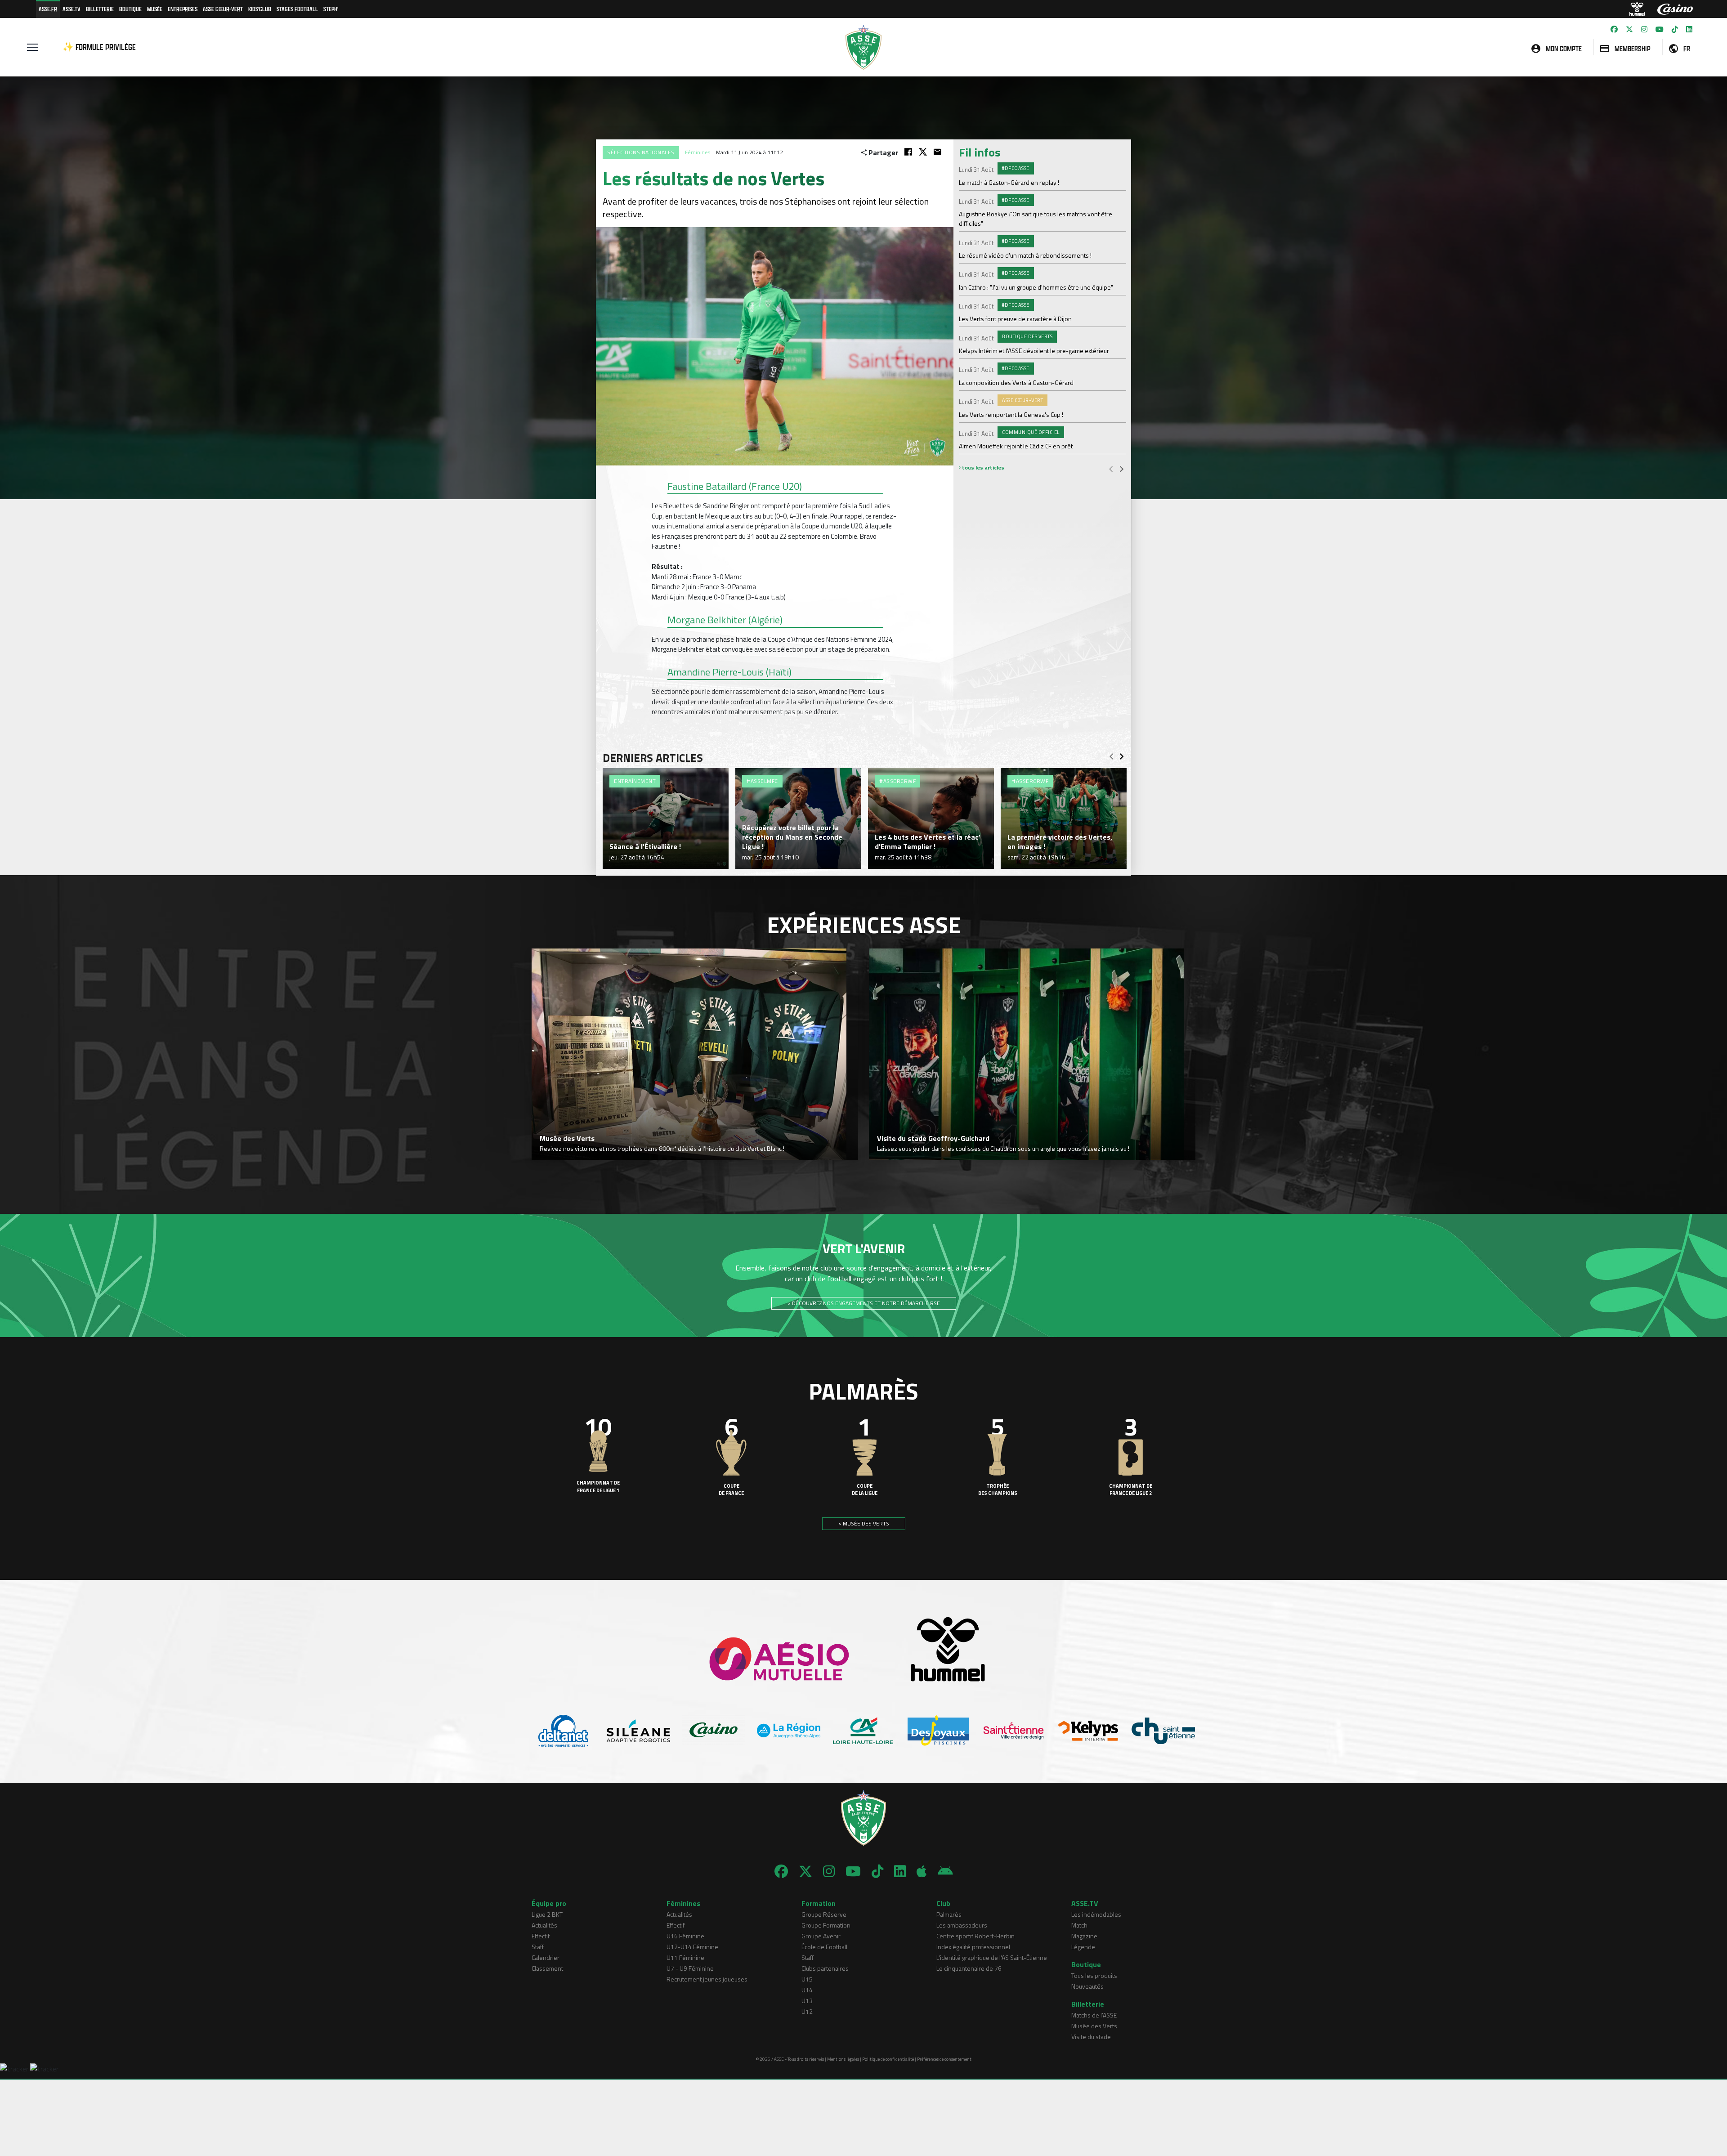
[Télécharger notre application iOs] (922, 1871)
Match (1079, 1925)
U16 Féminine (685, 1936)
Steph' (331, 9)
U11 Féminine (685, 1957)
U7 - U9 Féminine (690, 1968)
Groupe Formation (826, 1925)
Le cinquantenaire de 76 (969, 1968)
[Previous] (1111, 469)
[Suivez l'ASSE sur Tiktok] (1675, 29)
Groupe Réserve (824, 1914)
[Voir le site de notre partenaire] (564, 1731)
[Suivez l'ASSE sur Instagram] (1644, 29)
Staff (538, 1947)
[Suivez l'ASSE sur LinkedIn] (1689, 29)
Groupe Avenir (821, 1936)
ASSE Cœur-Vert (223, 9)
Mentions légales (843, 2059)
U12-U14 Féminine (692, 1947)
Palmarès (949, 1914)
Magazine (1084, 1936)
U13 (807, 2001)
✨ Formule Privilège (99, 47)
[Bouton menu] (33, 47)
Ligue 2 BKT (547, 1914)
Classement (547, 1968)
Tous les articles (982, 467)
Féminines (698, 152)
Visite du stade (1091, 2037)
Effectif (541, 1936)
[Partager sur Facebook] (908, 152)
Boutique (130, 9)
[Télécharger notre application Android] (945, 1871)
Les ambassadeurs (962, 1925)
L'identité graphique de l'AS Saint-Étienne (992, 1957)
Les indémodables (1096, 1914)
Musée (155, 9)
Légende (1083, 1947)
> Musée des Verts (864, 1523)
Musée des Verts (1094, 2026)
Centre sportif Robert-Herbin (975, 1936)
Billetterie (100, 9)
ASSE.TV (72, 9)
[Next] (1122, 469)
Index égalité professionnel (973, 1947)
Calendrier (546, 1957)
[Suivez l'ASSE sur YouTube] (1660, 29)
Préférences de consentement (944, 2059)
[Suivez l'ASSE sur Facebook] (1614, 29)
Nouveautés (1087, 1986)
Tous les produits (1094, 1975)
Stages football (297, 9)
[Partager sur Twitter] (923, 152)
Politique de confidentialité (888, 2059)
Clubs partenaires (825, 1968)
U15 (807, 1979)
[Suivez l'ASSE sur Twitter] (1629, 29)
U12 (807, 2011)
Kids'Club (260, 9)
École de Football (824, 1947)
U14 (807, 1990)
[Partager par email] (937, 152)
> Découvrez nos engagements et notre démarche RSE (864, 1303)
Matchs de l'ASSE (1094, 2015)
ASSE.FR (48, 9)
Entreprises (183, 9)
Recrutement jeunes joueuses (707, 1979)
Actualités (544, 1925)
